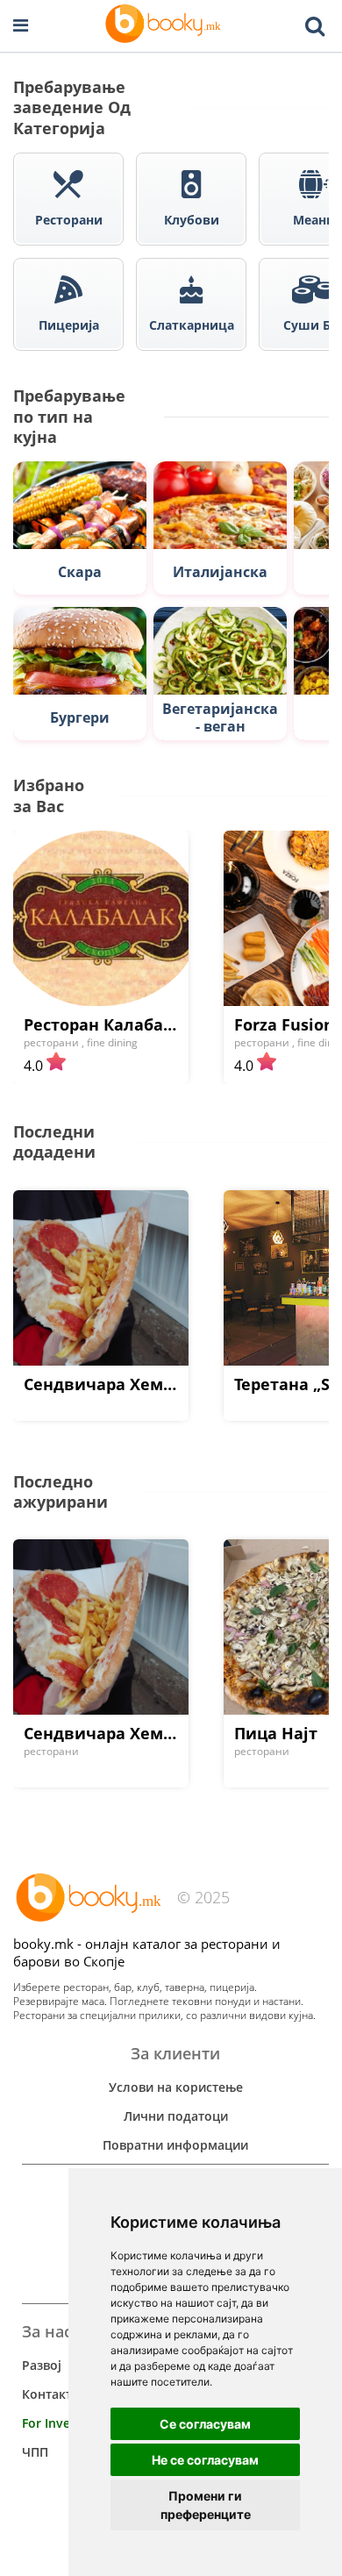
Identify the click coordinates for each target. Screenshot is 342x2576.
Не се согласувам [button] (205, 2460)
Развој (42, 2365)
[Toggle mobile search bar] (315, 26)
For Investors (61, 2423)
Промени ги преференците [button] (206, 2505)
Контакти (51, 2394)
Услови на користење (176, 2087)
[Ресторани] (164, 25)
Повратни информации (175, 2145)
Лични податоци (176, 2116)
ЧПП (35, 2452)
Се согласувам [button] (205, 2424)
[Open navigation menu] (21, 26)
